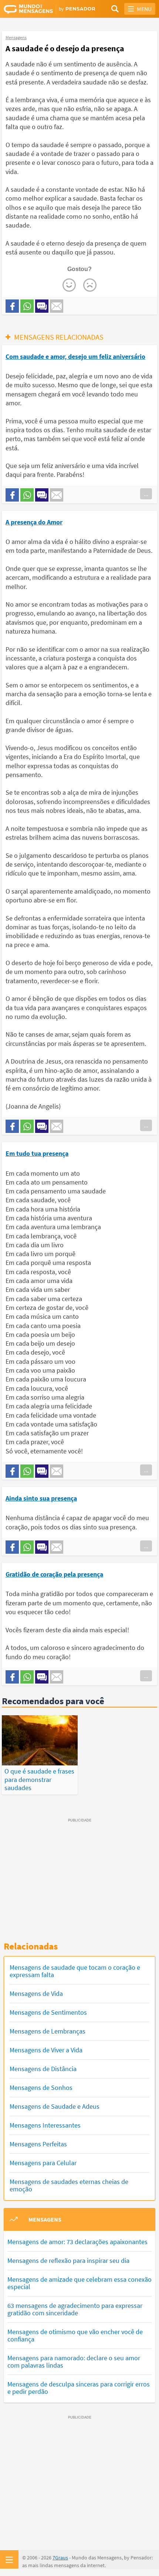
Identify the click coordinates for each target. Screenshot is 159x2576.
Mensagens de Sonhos (41, 2088)
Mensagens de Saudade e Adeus (55, 2106)
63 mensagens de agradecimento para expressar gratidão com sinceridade (75, 2309)
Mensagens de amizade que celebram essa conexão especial (79, 2283)
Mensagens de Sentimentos (48, 2012)
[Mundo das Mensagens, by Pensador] (42, 9)
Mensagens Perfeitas (38, 2144)
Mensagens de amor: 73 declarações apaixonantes (77, 2242)
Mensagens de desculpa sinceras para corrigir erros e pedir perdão (79, 2388)
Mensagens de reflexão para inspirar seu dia (68, 2260)
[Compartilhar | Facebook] (12, 306)
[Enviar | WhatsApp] (27, 306)
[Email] (57, 306)
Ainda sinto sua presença (41, 1498)
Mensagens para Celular (43, 2163)
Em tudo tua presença (37, 1153)
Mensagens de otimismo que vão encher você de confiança (75, 2335)
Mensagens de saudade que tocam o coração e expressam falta (75, 1971)
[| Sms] (42, 306)
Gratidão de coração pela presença (54, 1574)
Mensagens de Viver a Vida (46, 2050)
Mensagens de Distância (43, 2069)
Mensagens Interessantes (45, 2125)
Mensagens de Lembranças (48, 2031)
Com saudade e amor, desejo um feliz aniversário (75, 356)
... (146, 494)
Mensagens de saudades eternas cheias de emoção (69, 2185)
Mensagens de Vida (36, 1993)
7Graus (60, 2558)
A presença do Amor (34, 522)
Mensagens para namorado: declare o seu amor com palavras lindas (74, 2362)
